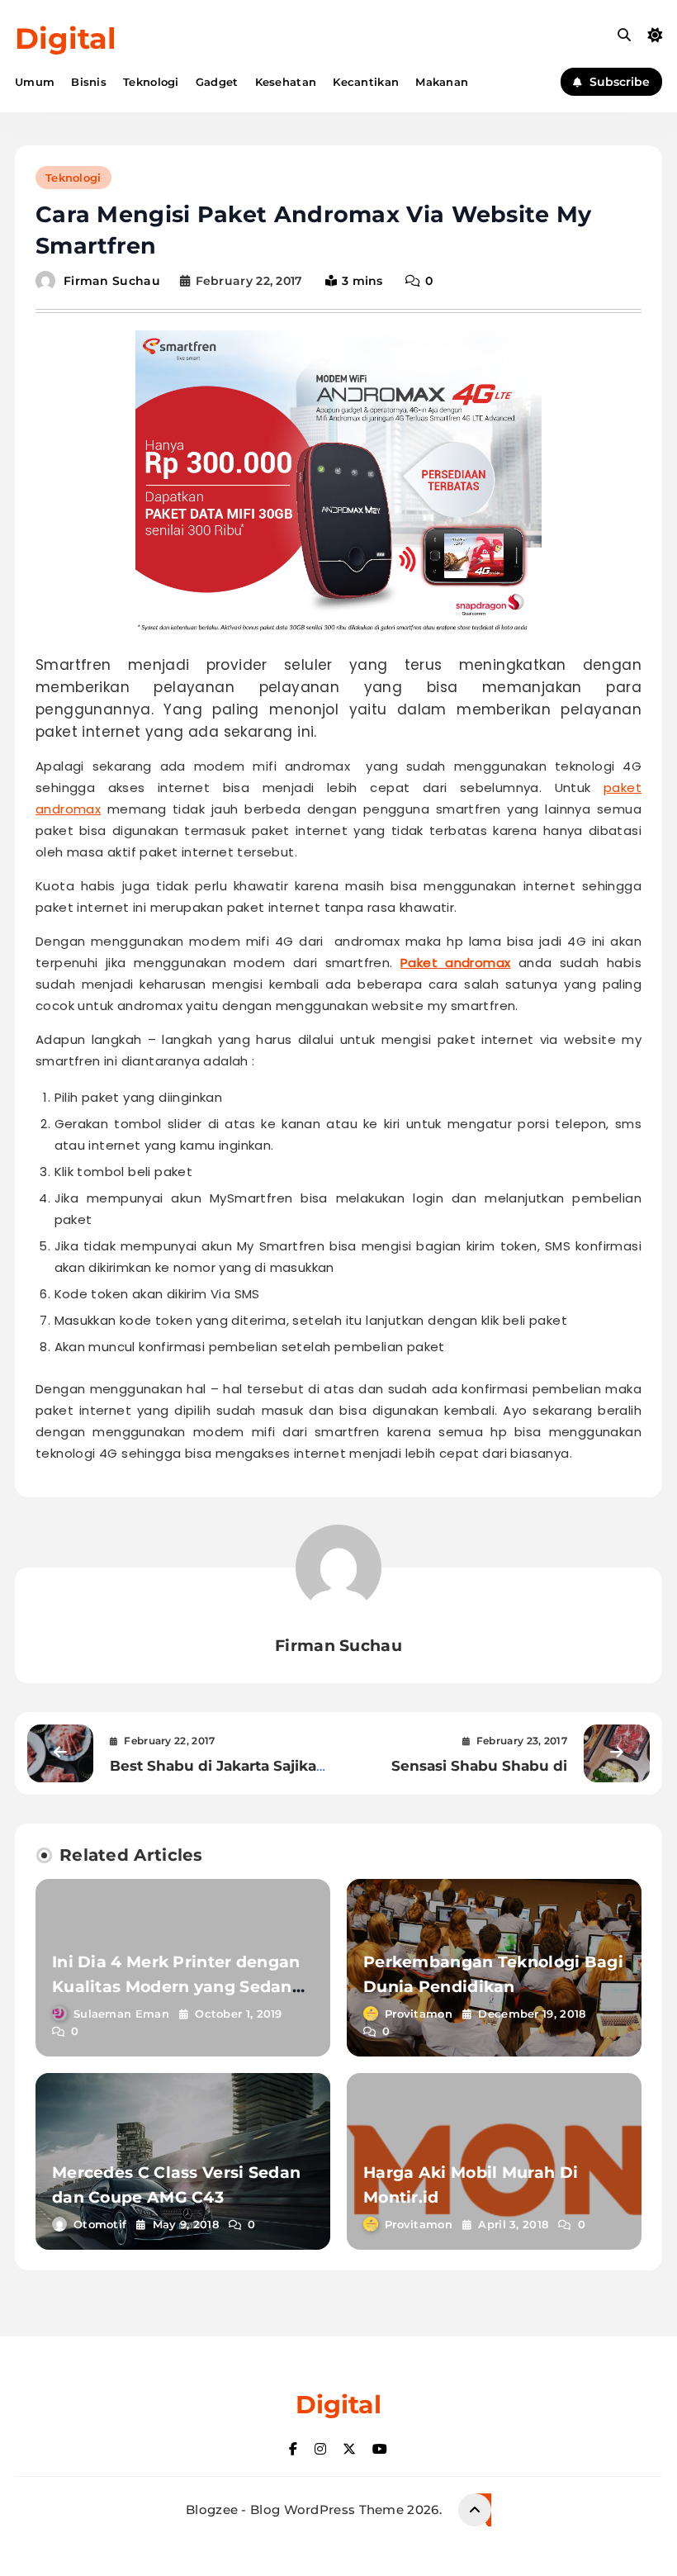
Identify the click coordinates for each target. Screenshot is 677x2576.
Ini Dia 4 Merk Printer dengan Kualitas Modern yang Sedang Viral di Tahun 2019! (178, 1987)
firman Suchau (112, 281)
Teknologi (151, 82)
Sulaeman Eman (121, 2014)
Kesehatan (286, 82)
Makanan (442, 82)
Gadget (217, 82)
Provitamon (419, 2014)
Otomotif (100, 2224)
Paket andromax (456, 963)
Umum (35, 82)
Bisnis (89, 82)
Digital (66, 38)
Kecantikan (366, 82)
